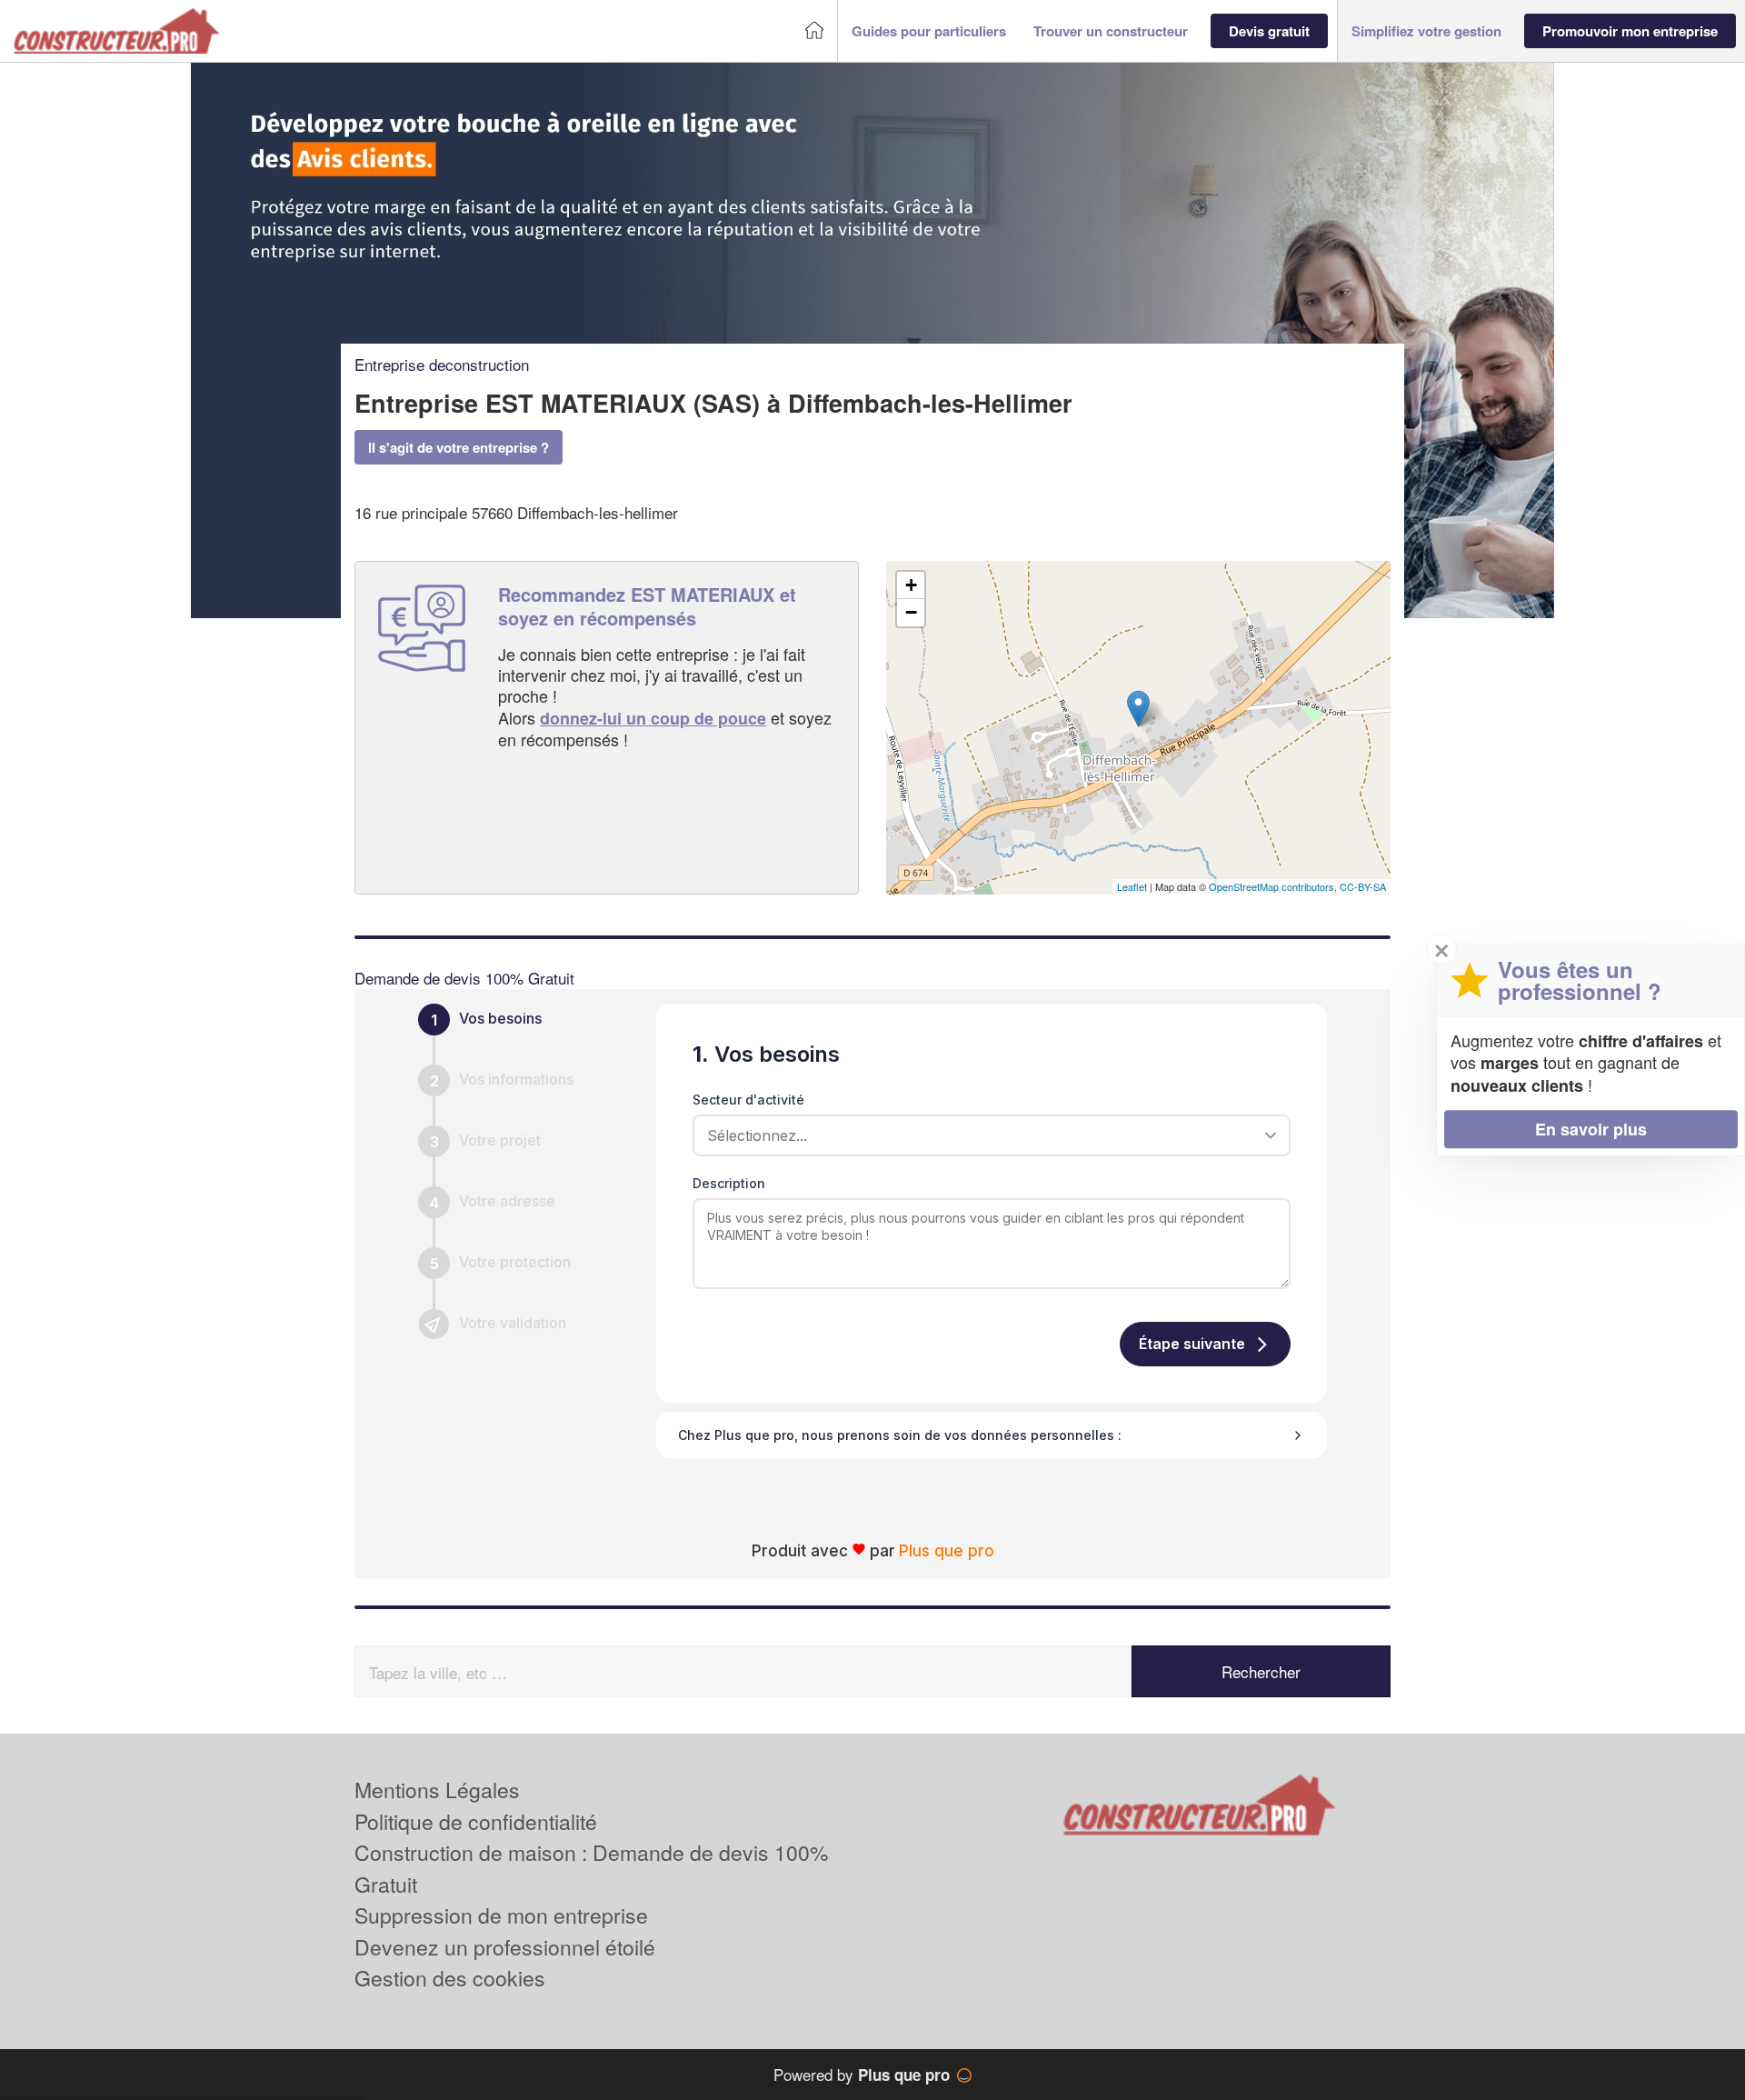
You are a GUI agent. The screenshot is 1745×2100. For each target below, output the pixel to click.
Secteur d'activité (748, 1100)
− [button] (911, 612)
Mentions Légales (437, 1790)
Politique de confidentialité (476, 1821)
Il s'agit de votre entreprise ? (459, 447)
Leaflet (1132, 886)
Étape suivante (1192, 1344)
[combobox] (985, 1135)
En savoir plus (1591, 1129)
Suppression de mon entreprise (501, 1915)
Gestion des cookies (450, 1978)
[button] (929, 31)
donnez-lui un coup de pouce (653, 718)
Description (729, 1183)
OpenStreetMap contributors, (1274, 886)
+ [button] (911, 585)
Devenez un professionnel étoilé (505, 1947)
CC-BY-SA (1363, 886)
